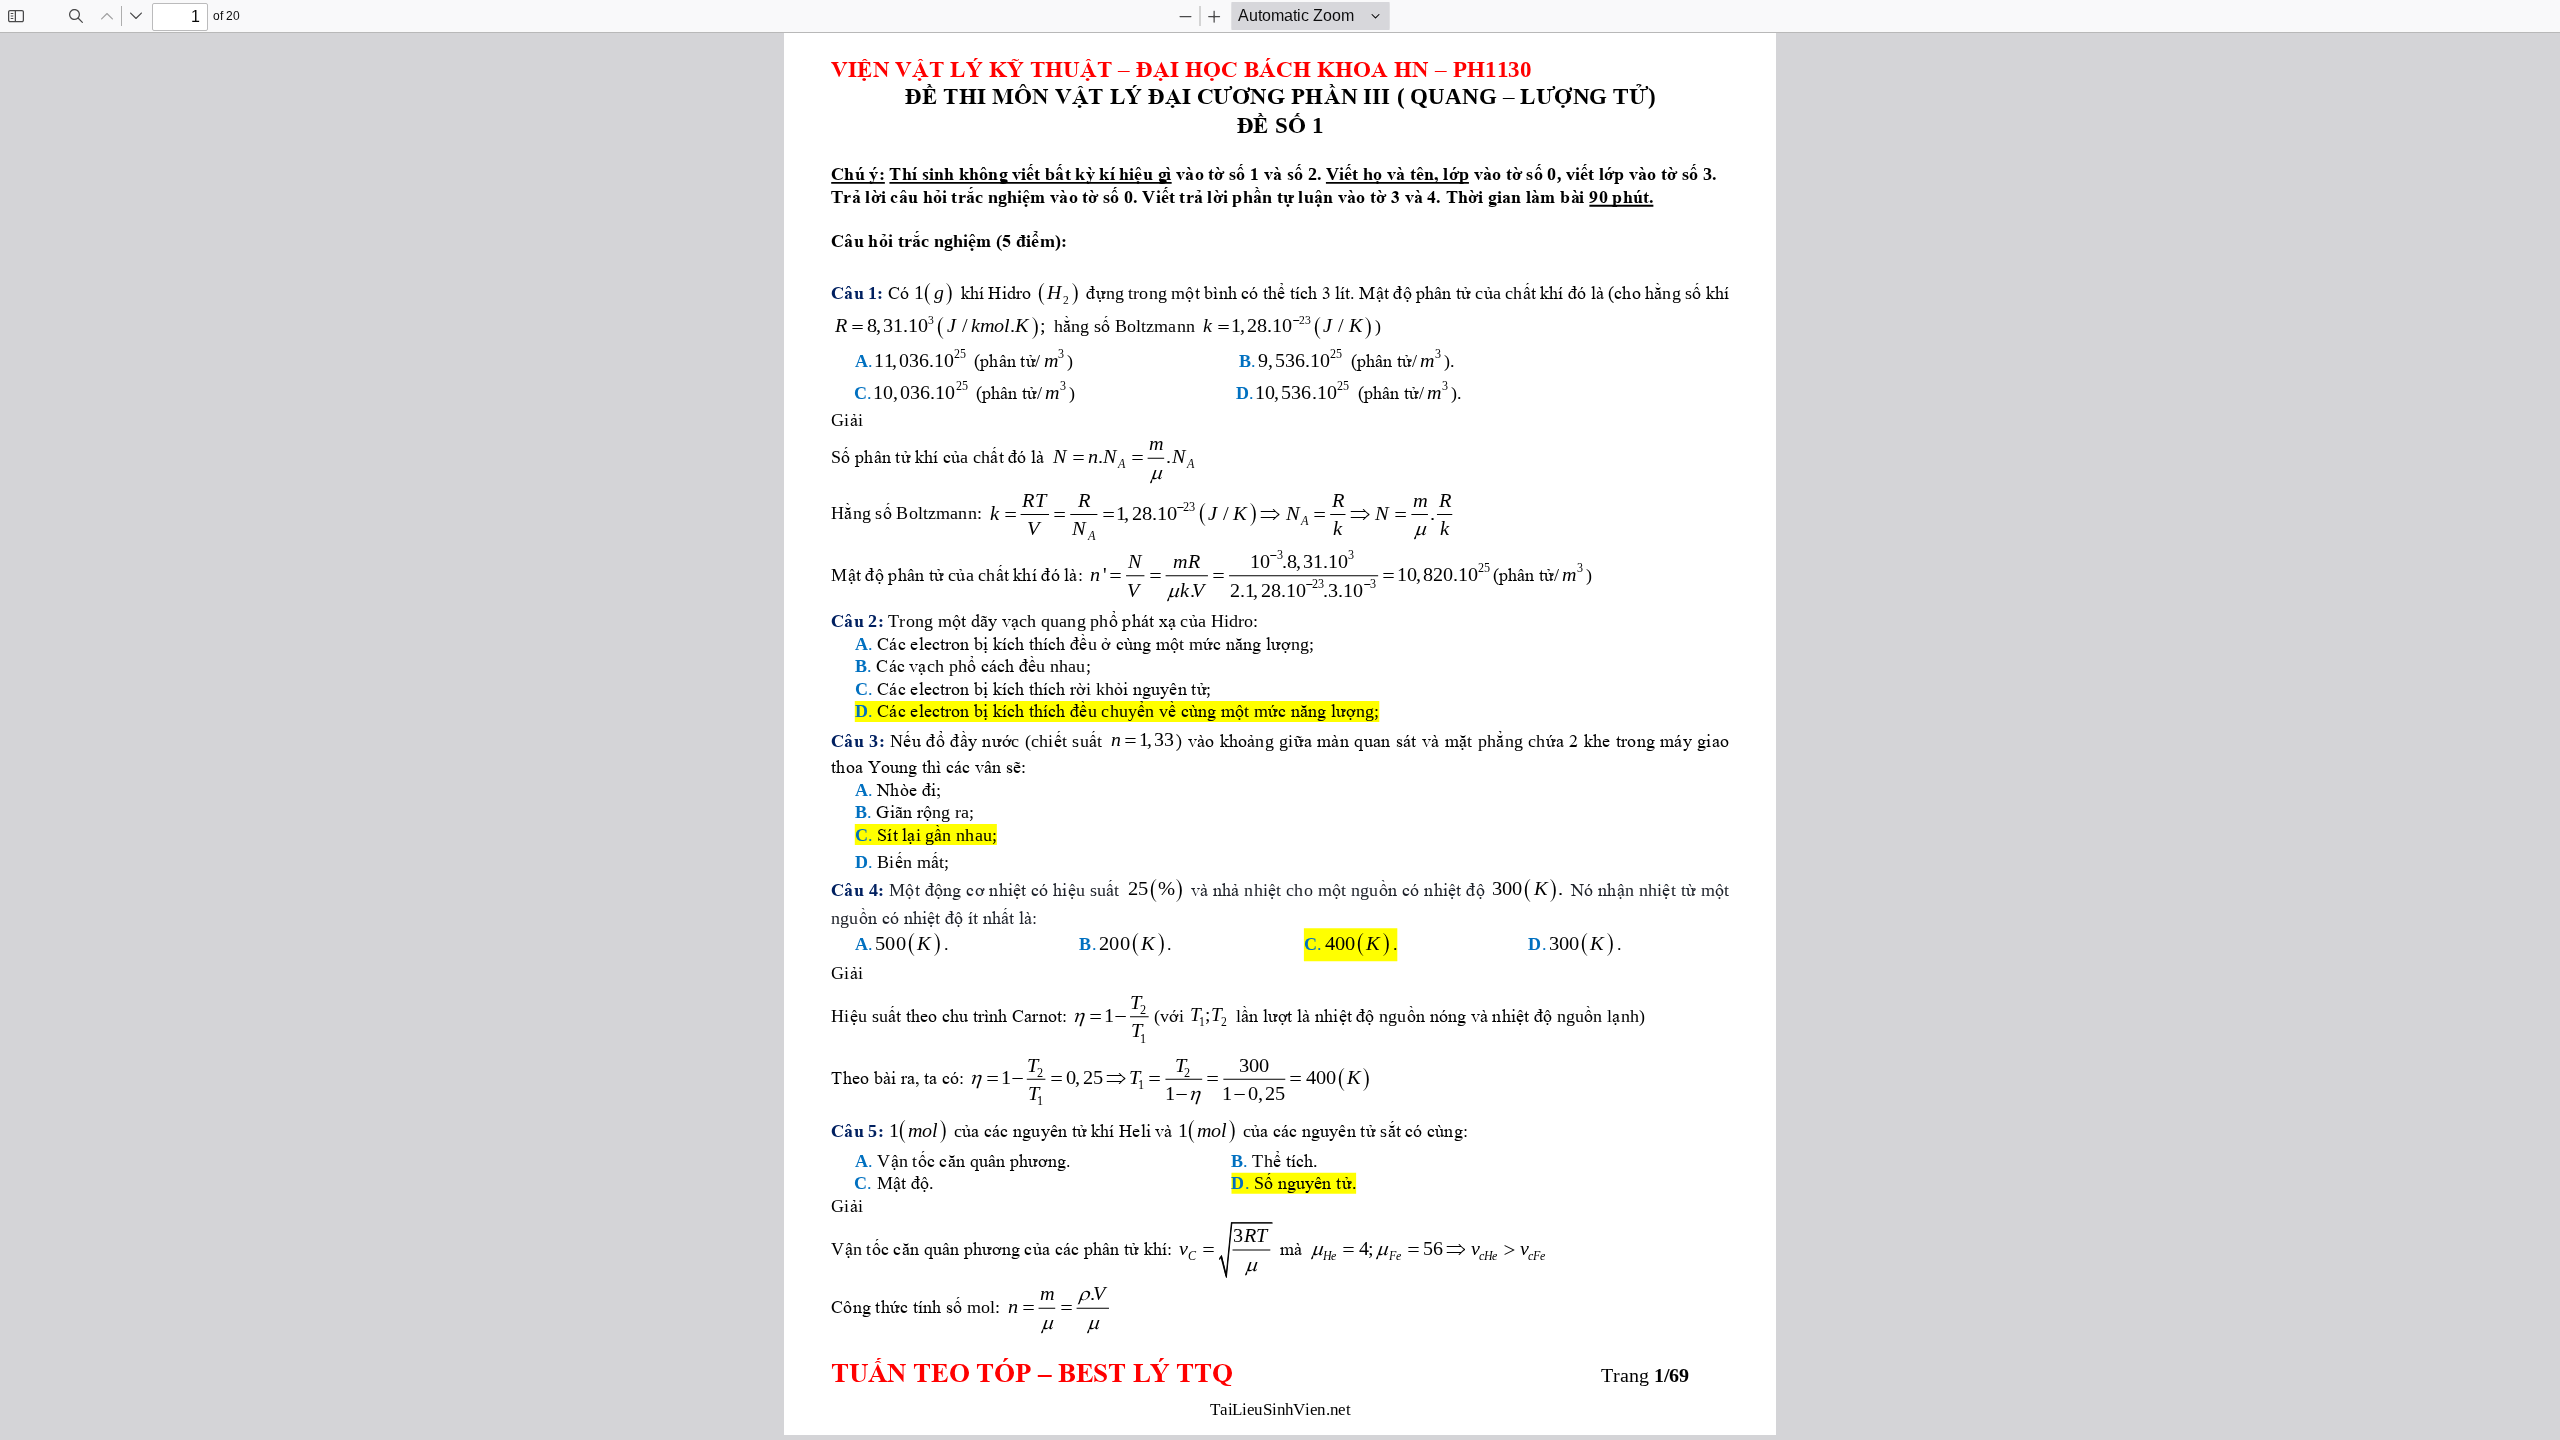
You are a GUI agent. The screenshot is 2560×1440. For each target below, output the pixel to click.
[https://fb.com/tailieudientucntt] (1443, 1424)
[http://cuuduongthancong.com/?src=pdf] (1030, 1424)
